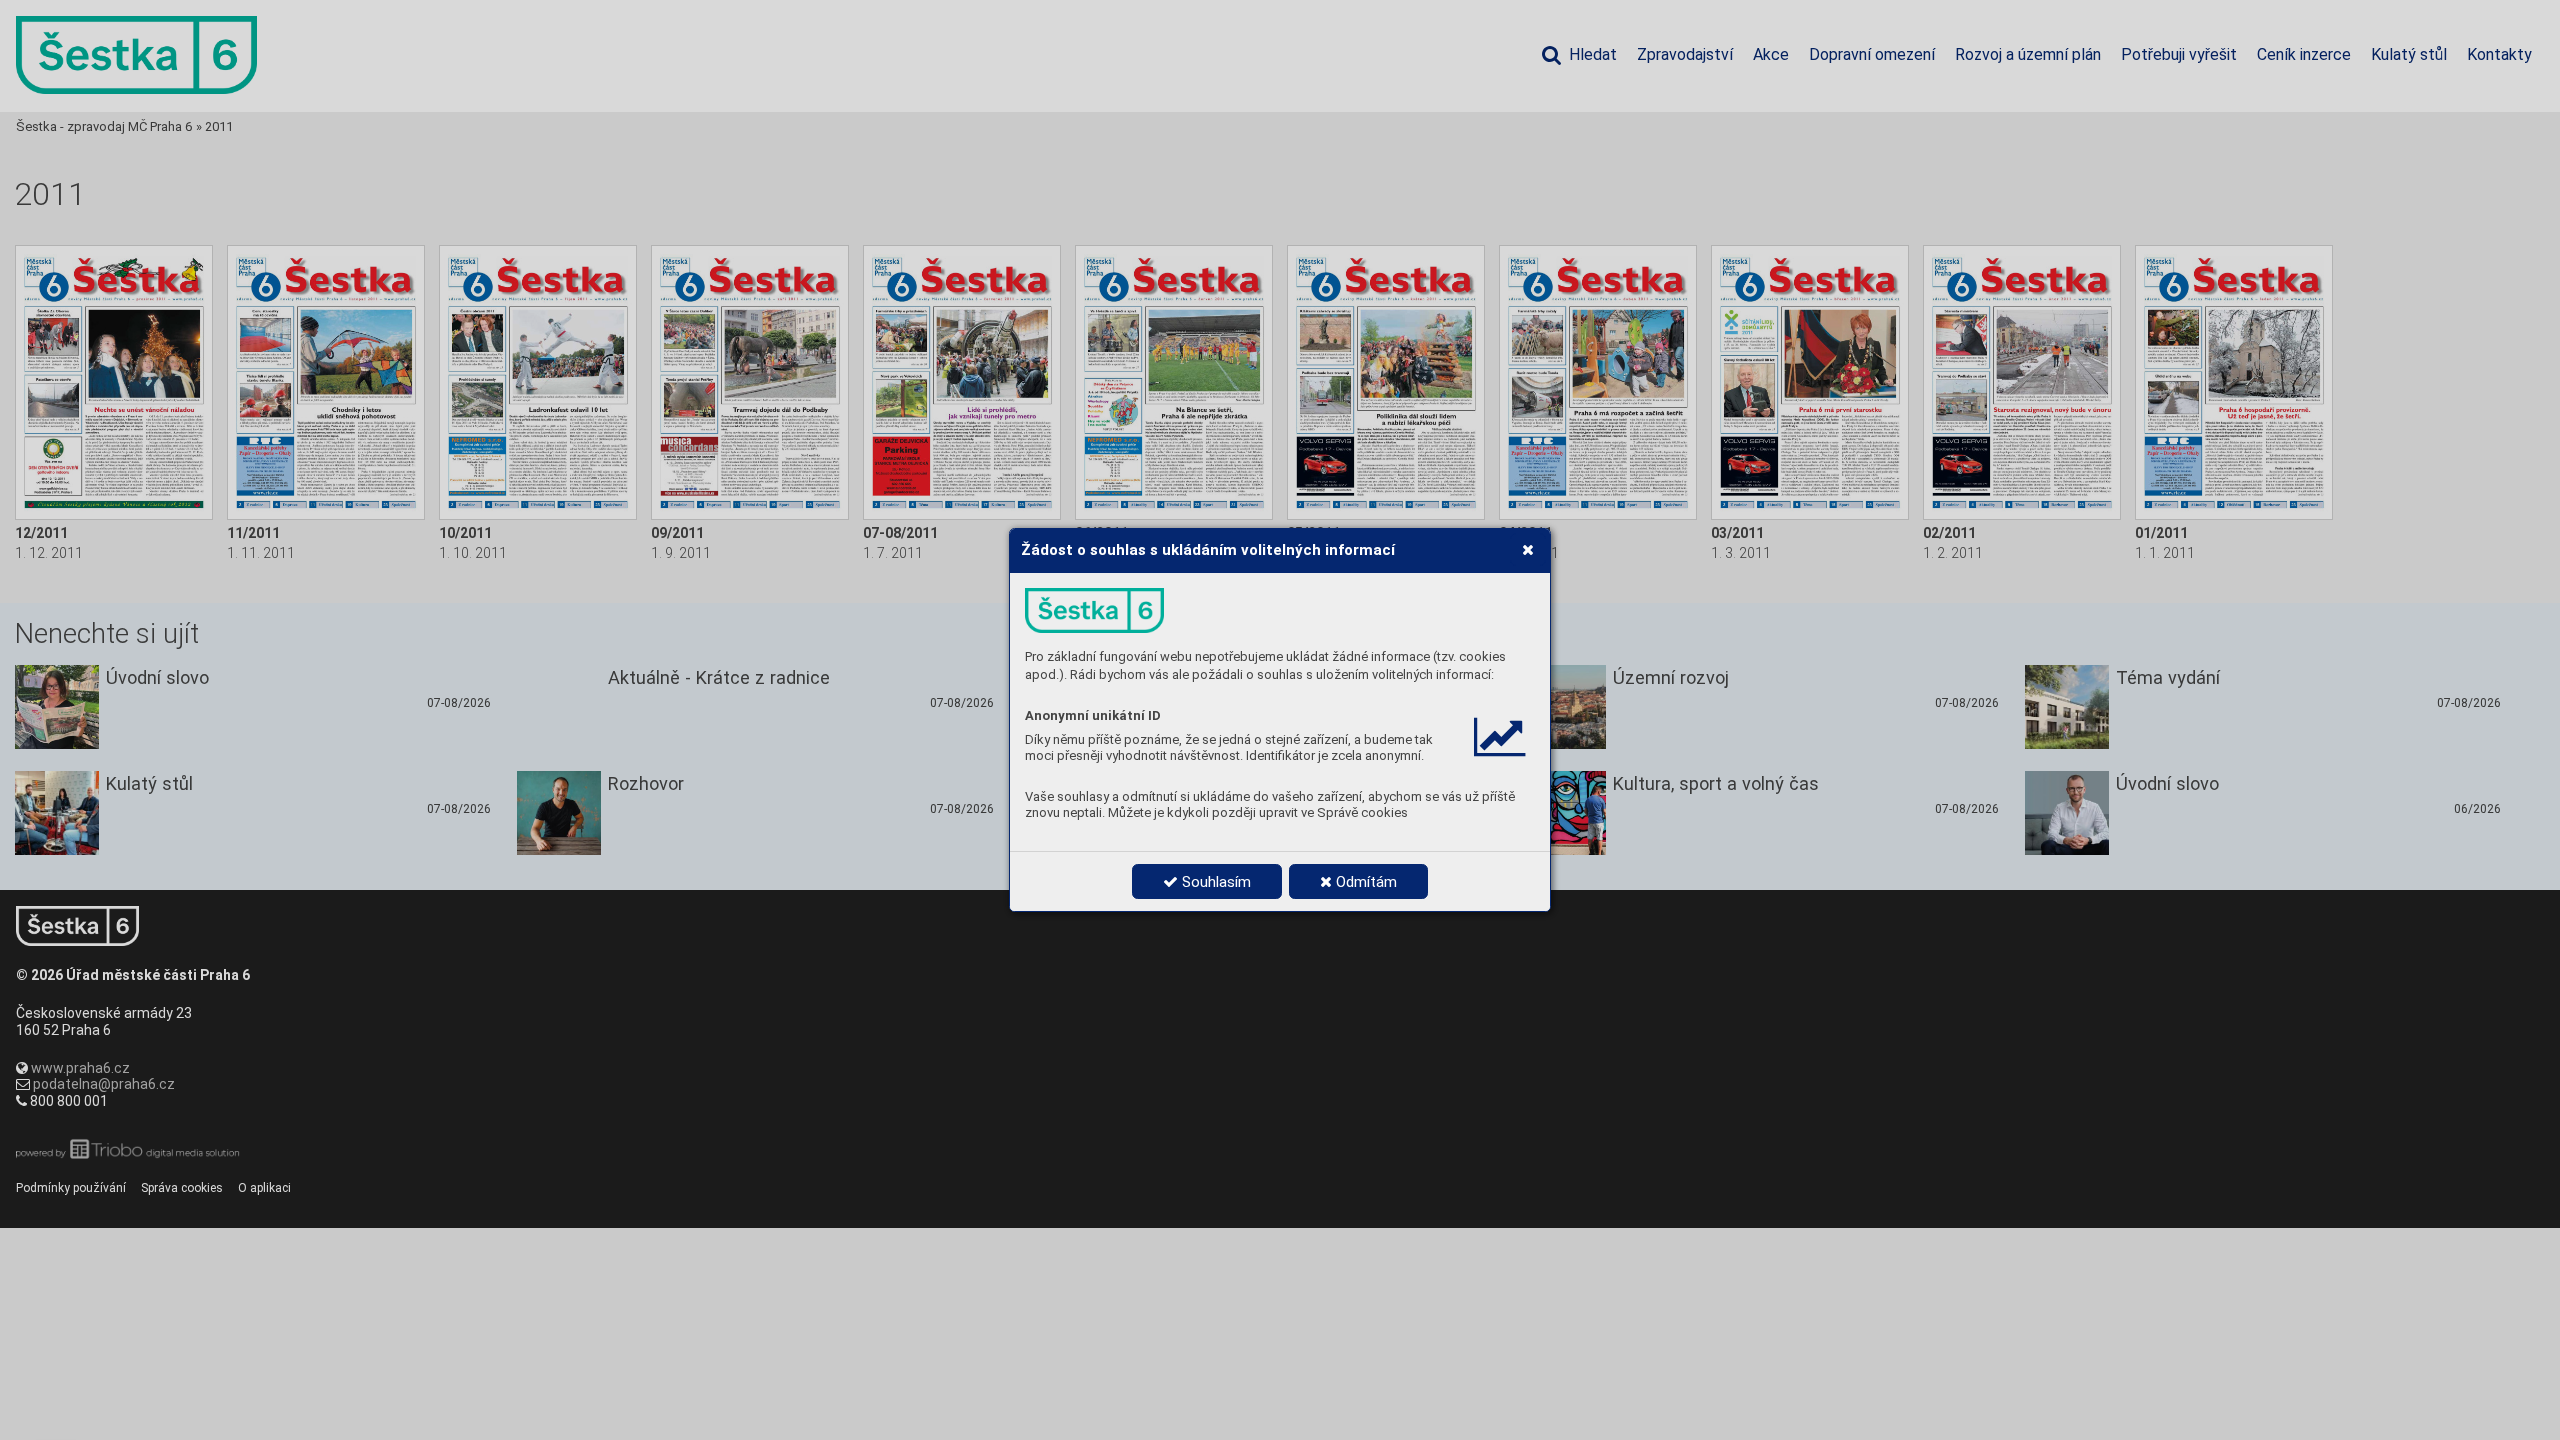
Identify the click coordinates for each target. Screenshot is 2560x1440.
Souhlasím (1214, 882)
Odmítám (1364, 882)
